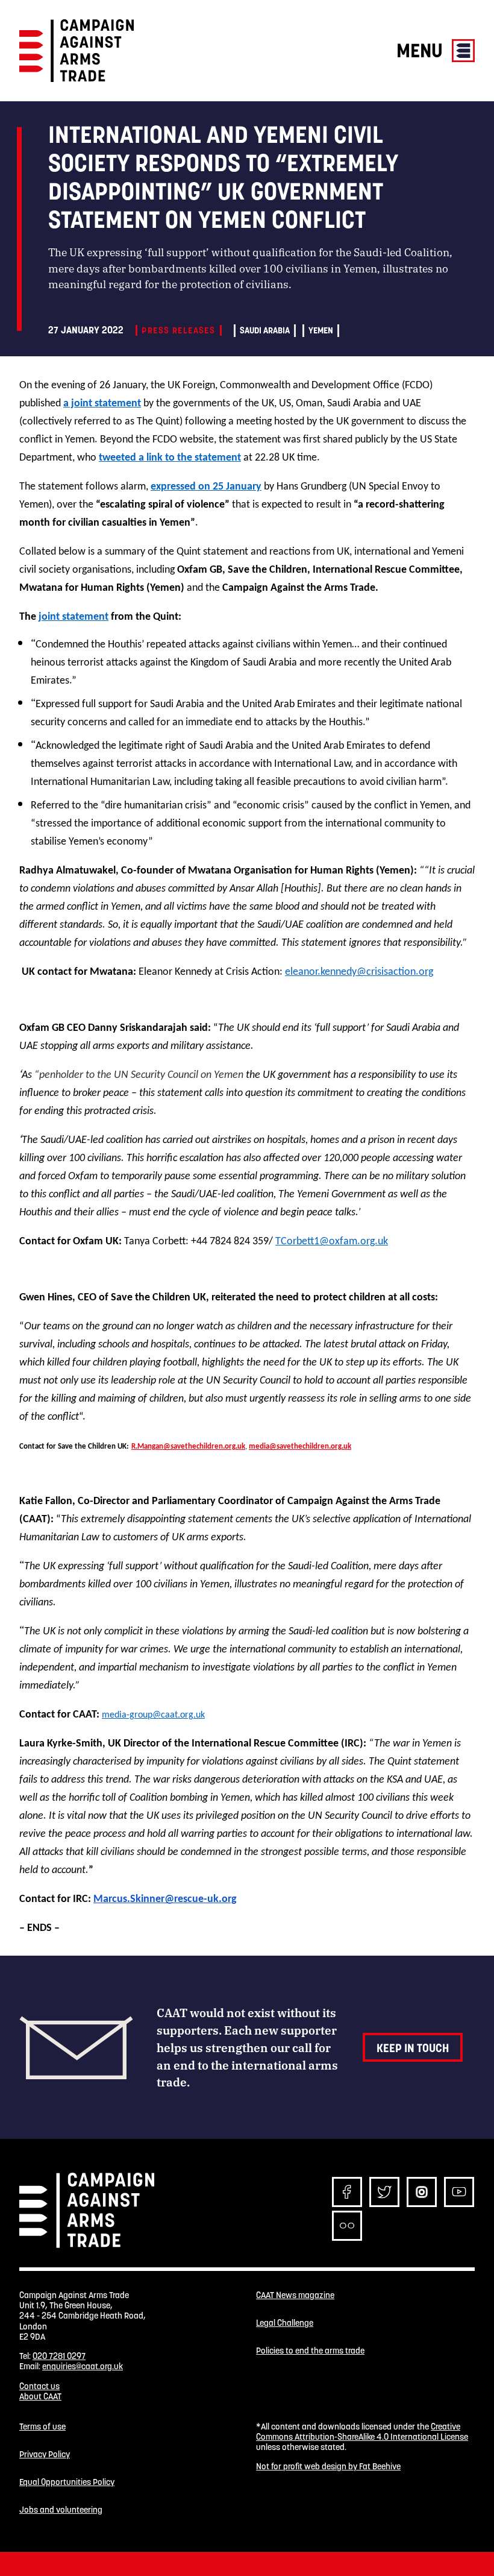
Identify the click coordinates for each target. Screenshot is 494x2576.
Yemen (321, 330)
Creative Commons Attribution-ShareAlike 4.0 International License (362, 2432)
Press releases (178, 330)
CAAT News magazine (295, 2295)
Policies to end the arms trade (310, 2351)
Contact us (39, 2386)
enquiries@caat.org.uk (83, 2366)
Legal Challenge (285, 2323)
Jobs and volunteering (61, 2510)
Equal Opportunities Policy (67, 2482)
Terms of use (42, 2427)
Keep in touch (413, 2048)
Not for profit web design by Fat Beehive (328, 2466)
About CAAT (40, 2396)
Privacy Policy (45, 2455)
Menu (422, 50)
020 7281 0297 (59, 2356)
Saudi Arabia (265, 330)
